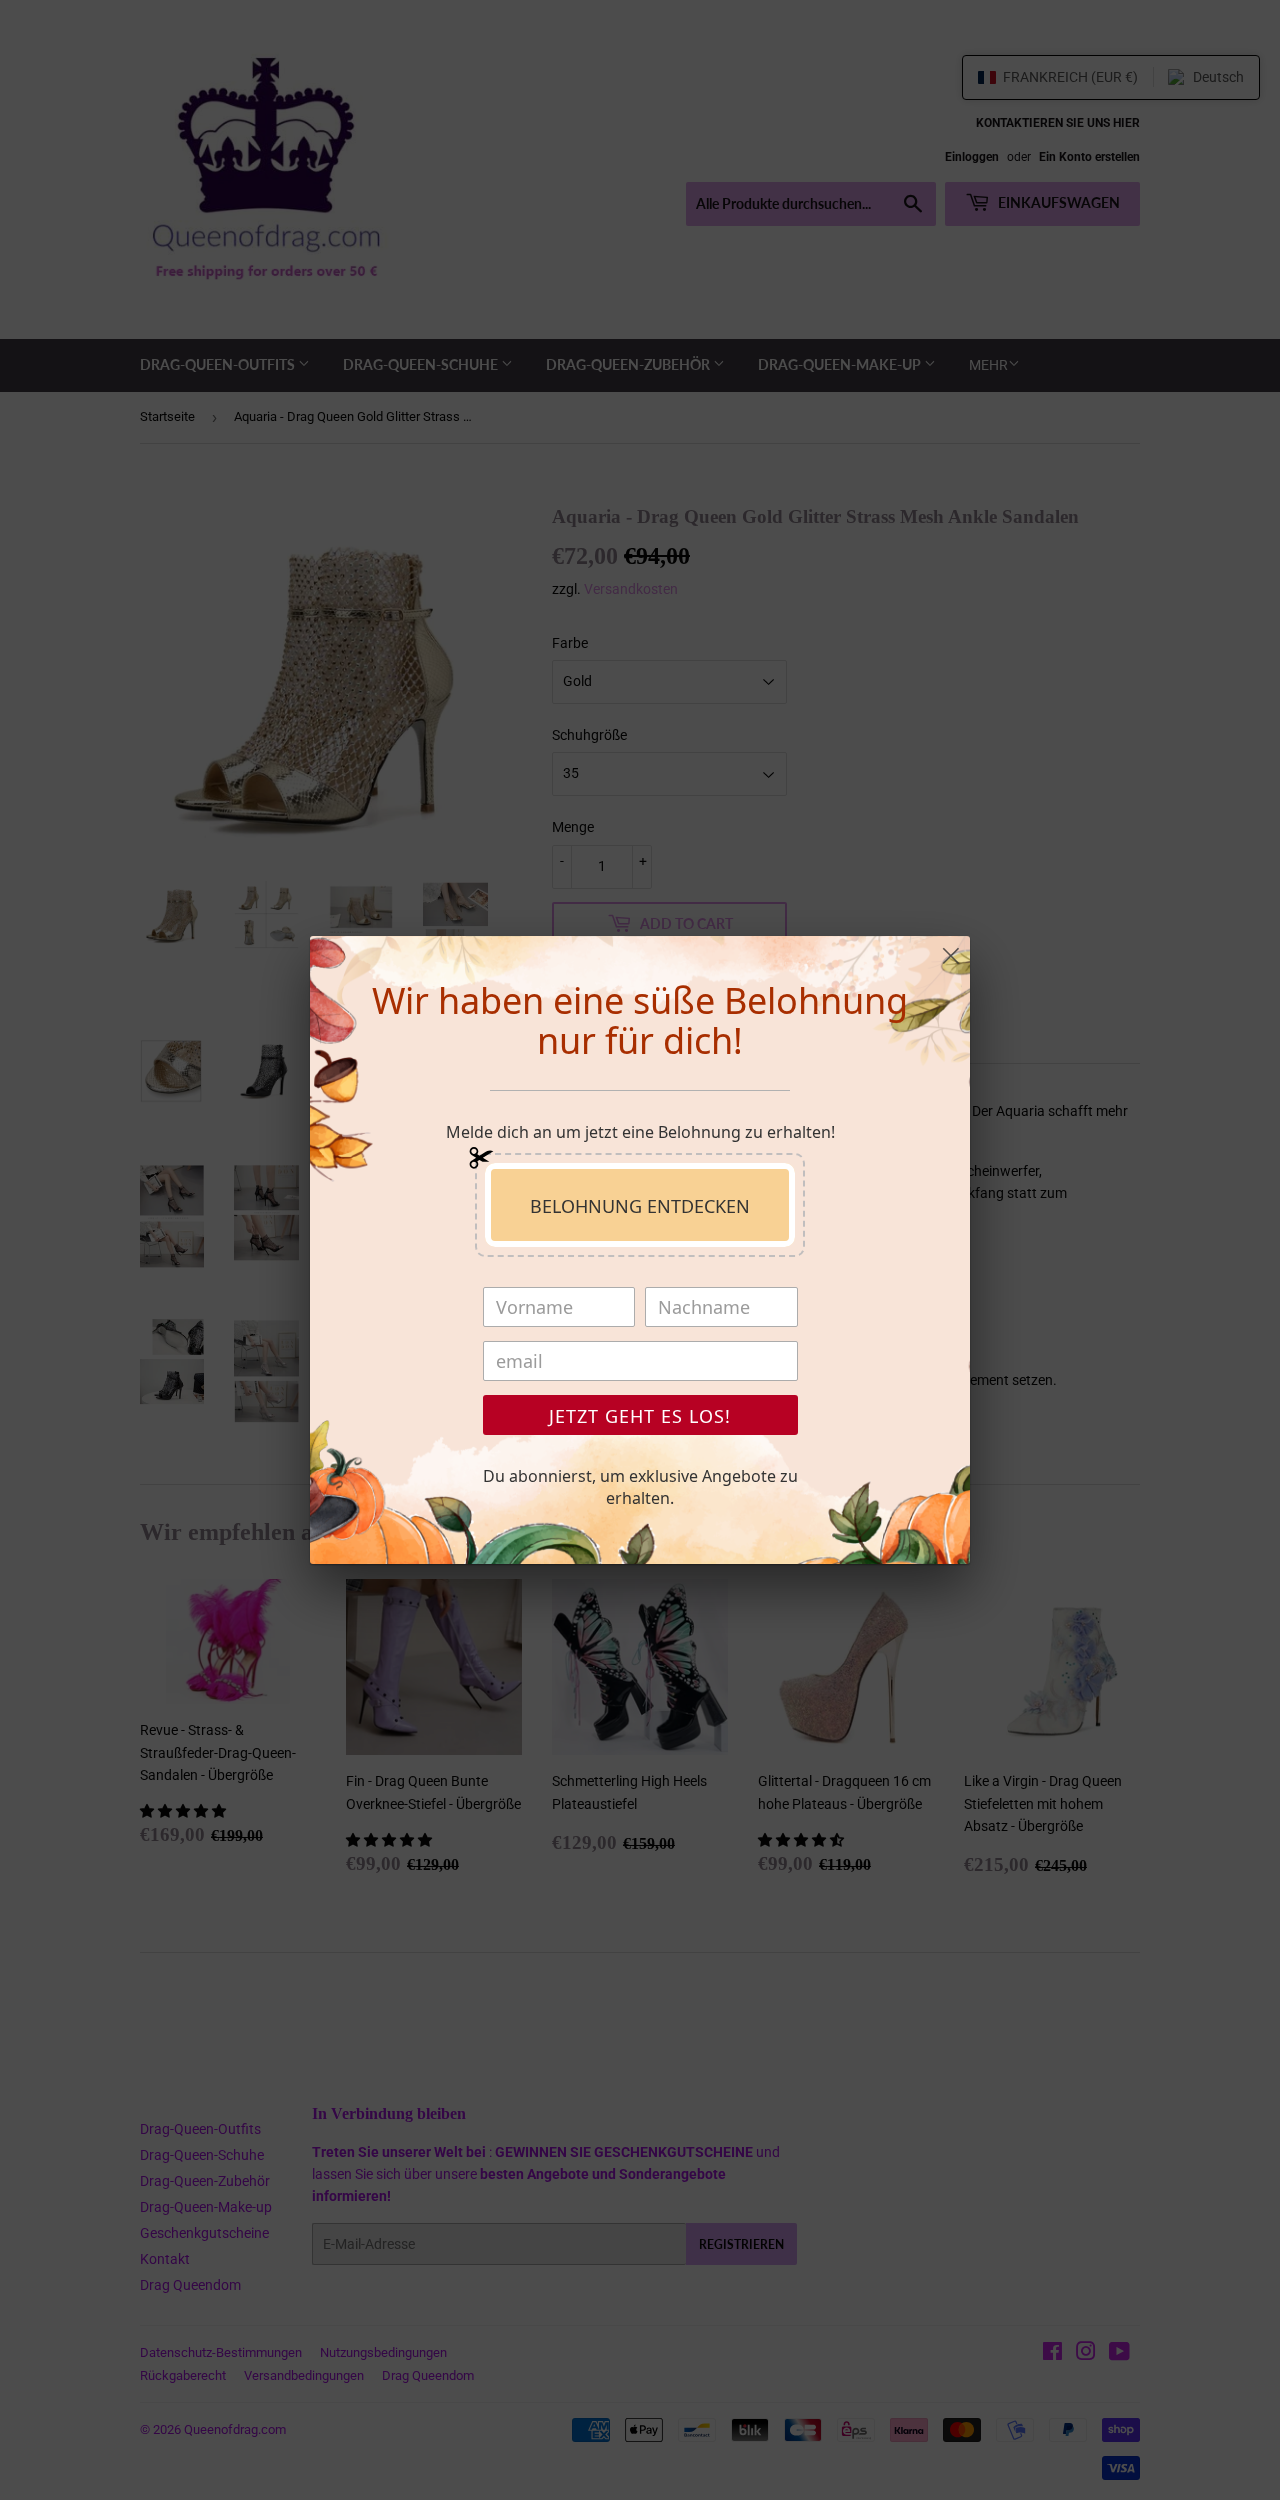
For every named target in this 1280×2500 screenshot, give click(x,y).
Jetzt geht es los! (640, 1416)
